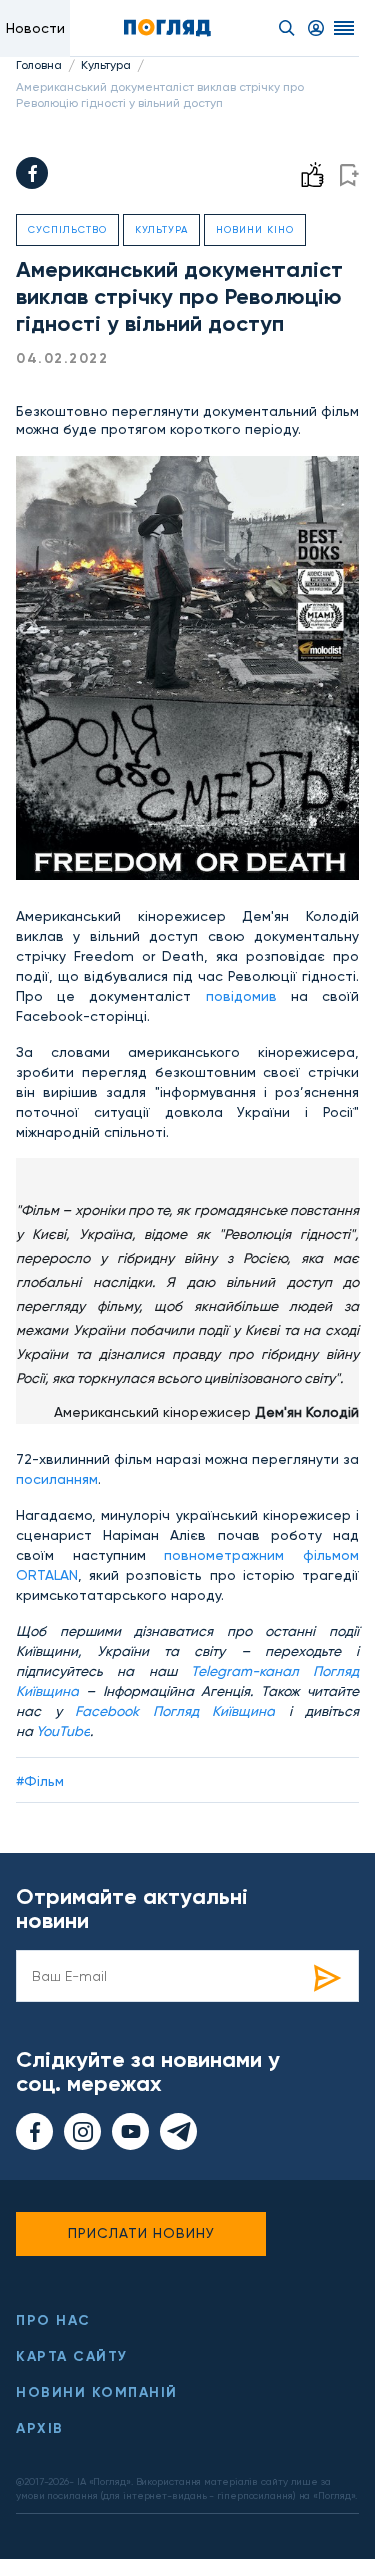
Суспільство (67, 229)
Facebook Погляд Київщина (175, 1711)
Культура (106, 65)
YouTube (63, 1731)
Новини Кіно (255, 229)
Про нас (53, 2320)
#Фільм (40, 1781)
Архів (40, 2428)
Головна (39, 65)
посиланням (57, 1479)
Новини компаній (97, 2392)
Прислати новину (141, 2233)
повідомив (241, 996)
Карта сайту (72, 2356)
